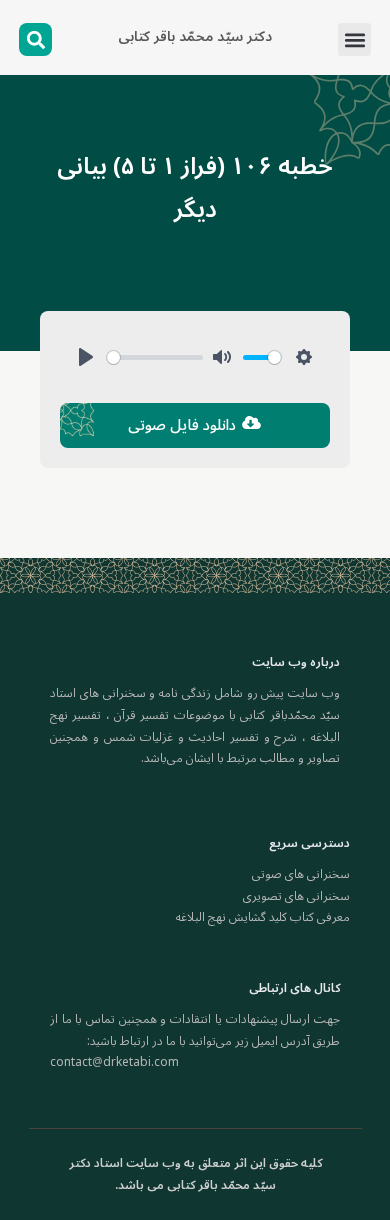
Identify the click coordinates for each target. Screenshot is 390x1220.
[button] (354, 39)
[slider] (155, 357)
